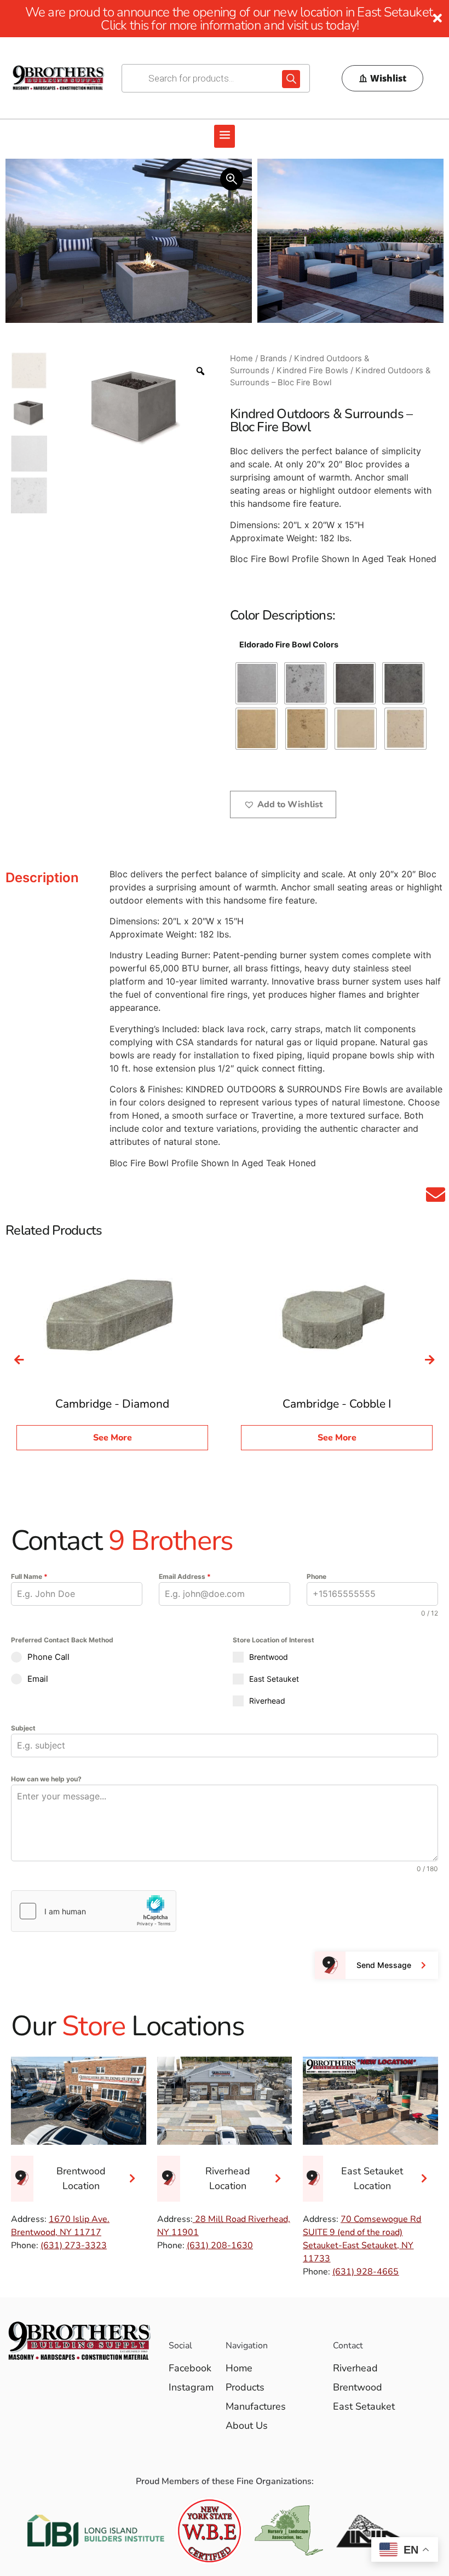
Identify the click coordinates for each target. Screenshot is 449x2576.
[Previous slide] (19, 1360)
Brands (274, 358)
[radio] (257, 683)
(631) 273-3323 (74, 2245)
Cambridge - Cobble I (337, 1404)
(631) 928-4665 (365, 2272)
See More (113, 1438)
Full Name (29, 1576)
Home (241, 358)
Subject (23, 1728)
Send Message (384, 1965)
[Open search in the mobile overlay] (216, 78)
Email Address (185, 1576)
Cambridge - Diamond (112, 1404)
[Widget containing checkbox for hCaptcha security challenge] (94, 1911)
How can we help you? (46, 1779)
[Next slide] (430, 1360)
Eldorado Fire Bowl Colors (289, 645)
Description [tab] (42, 878)
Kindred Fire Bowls (312, 371)
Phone (316, 1576)
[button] (225, 136)
